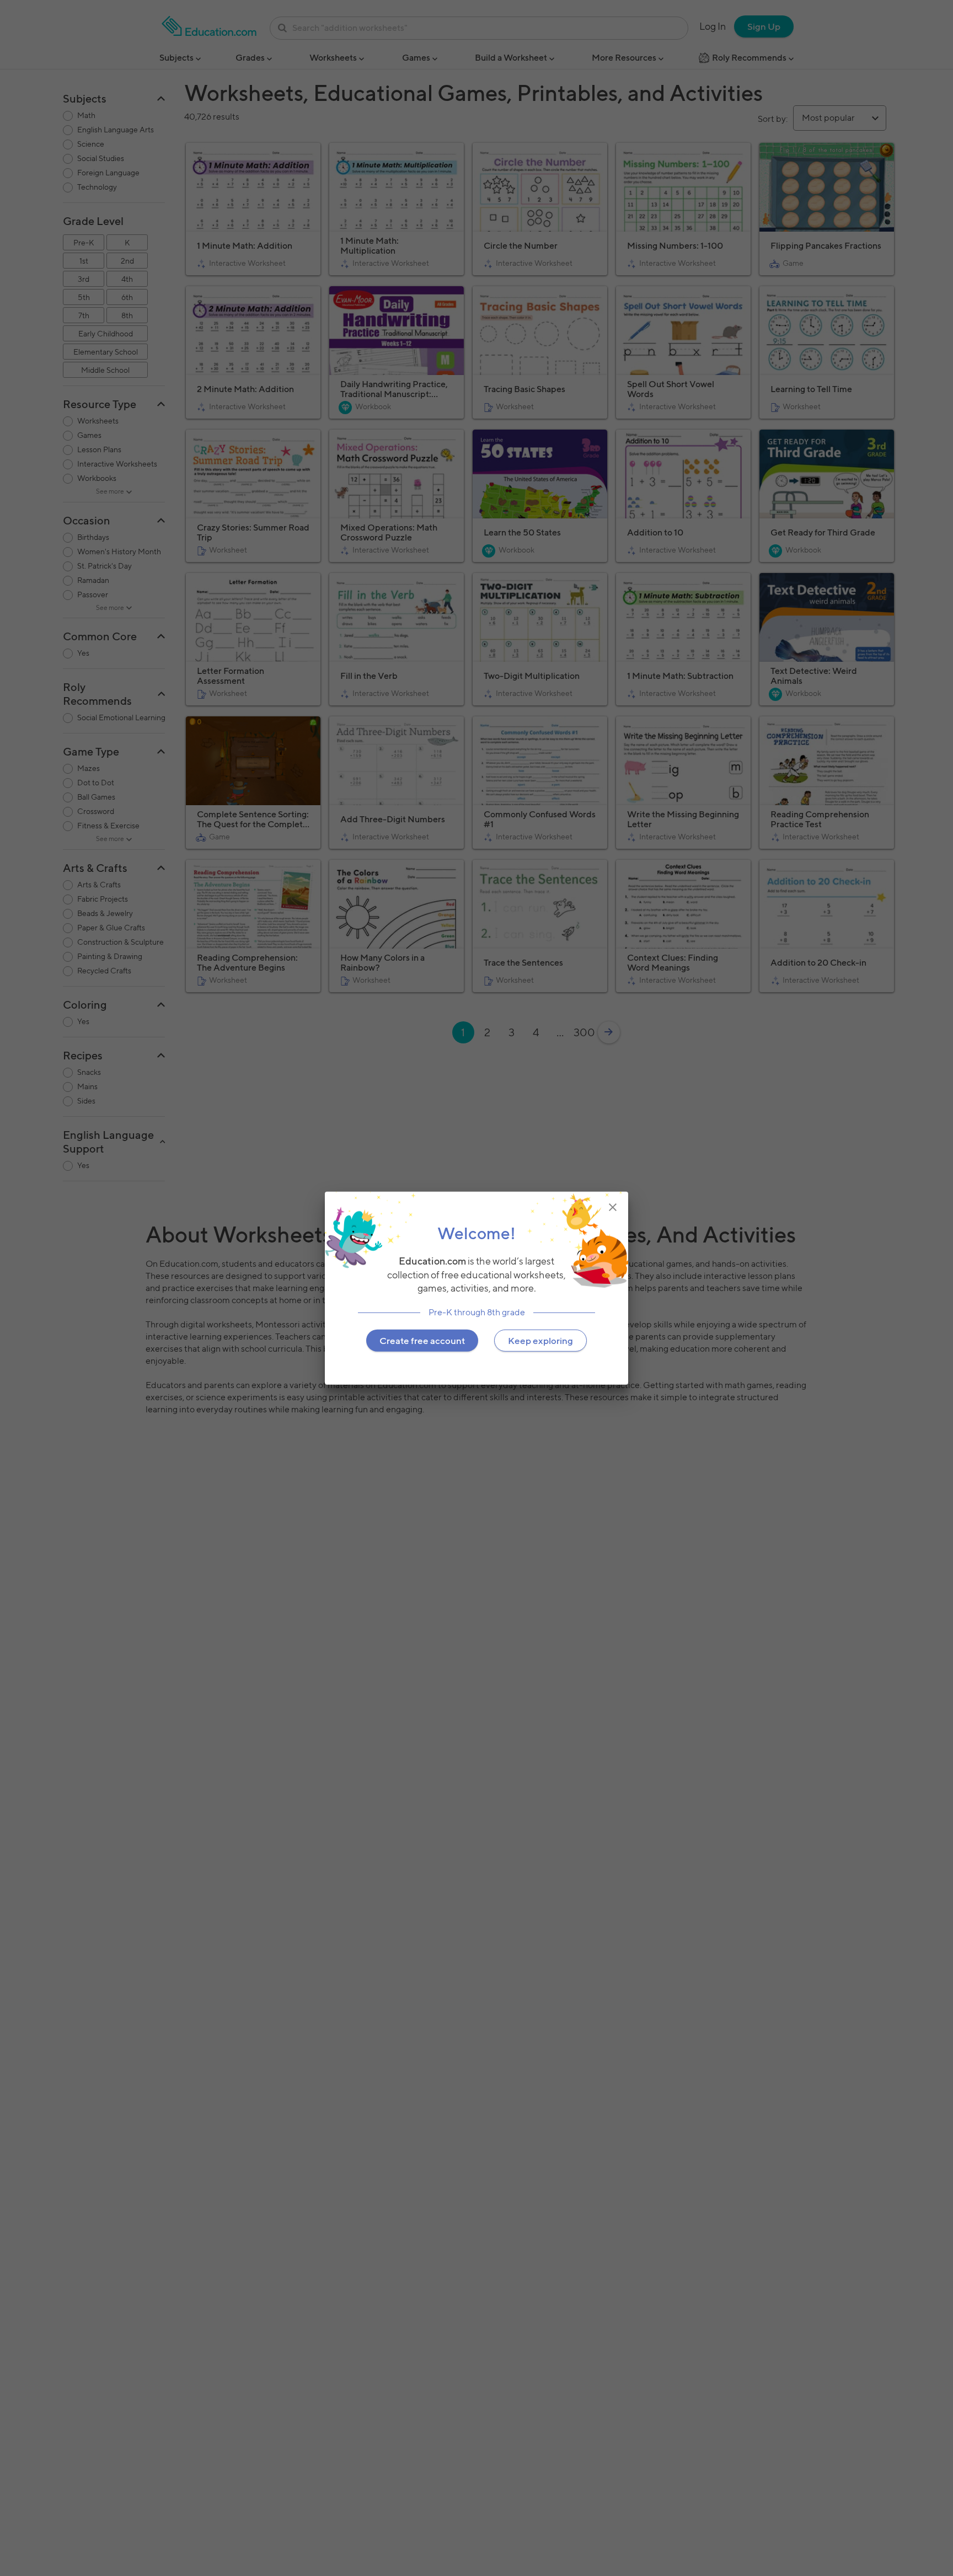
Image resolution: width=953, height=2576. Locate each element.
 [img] (613, 1207)
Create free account (422, 1341)
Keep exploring (540, 1341)
